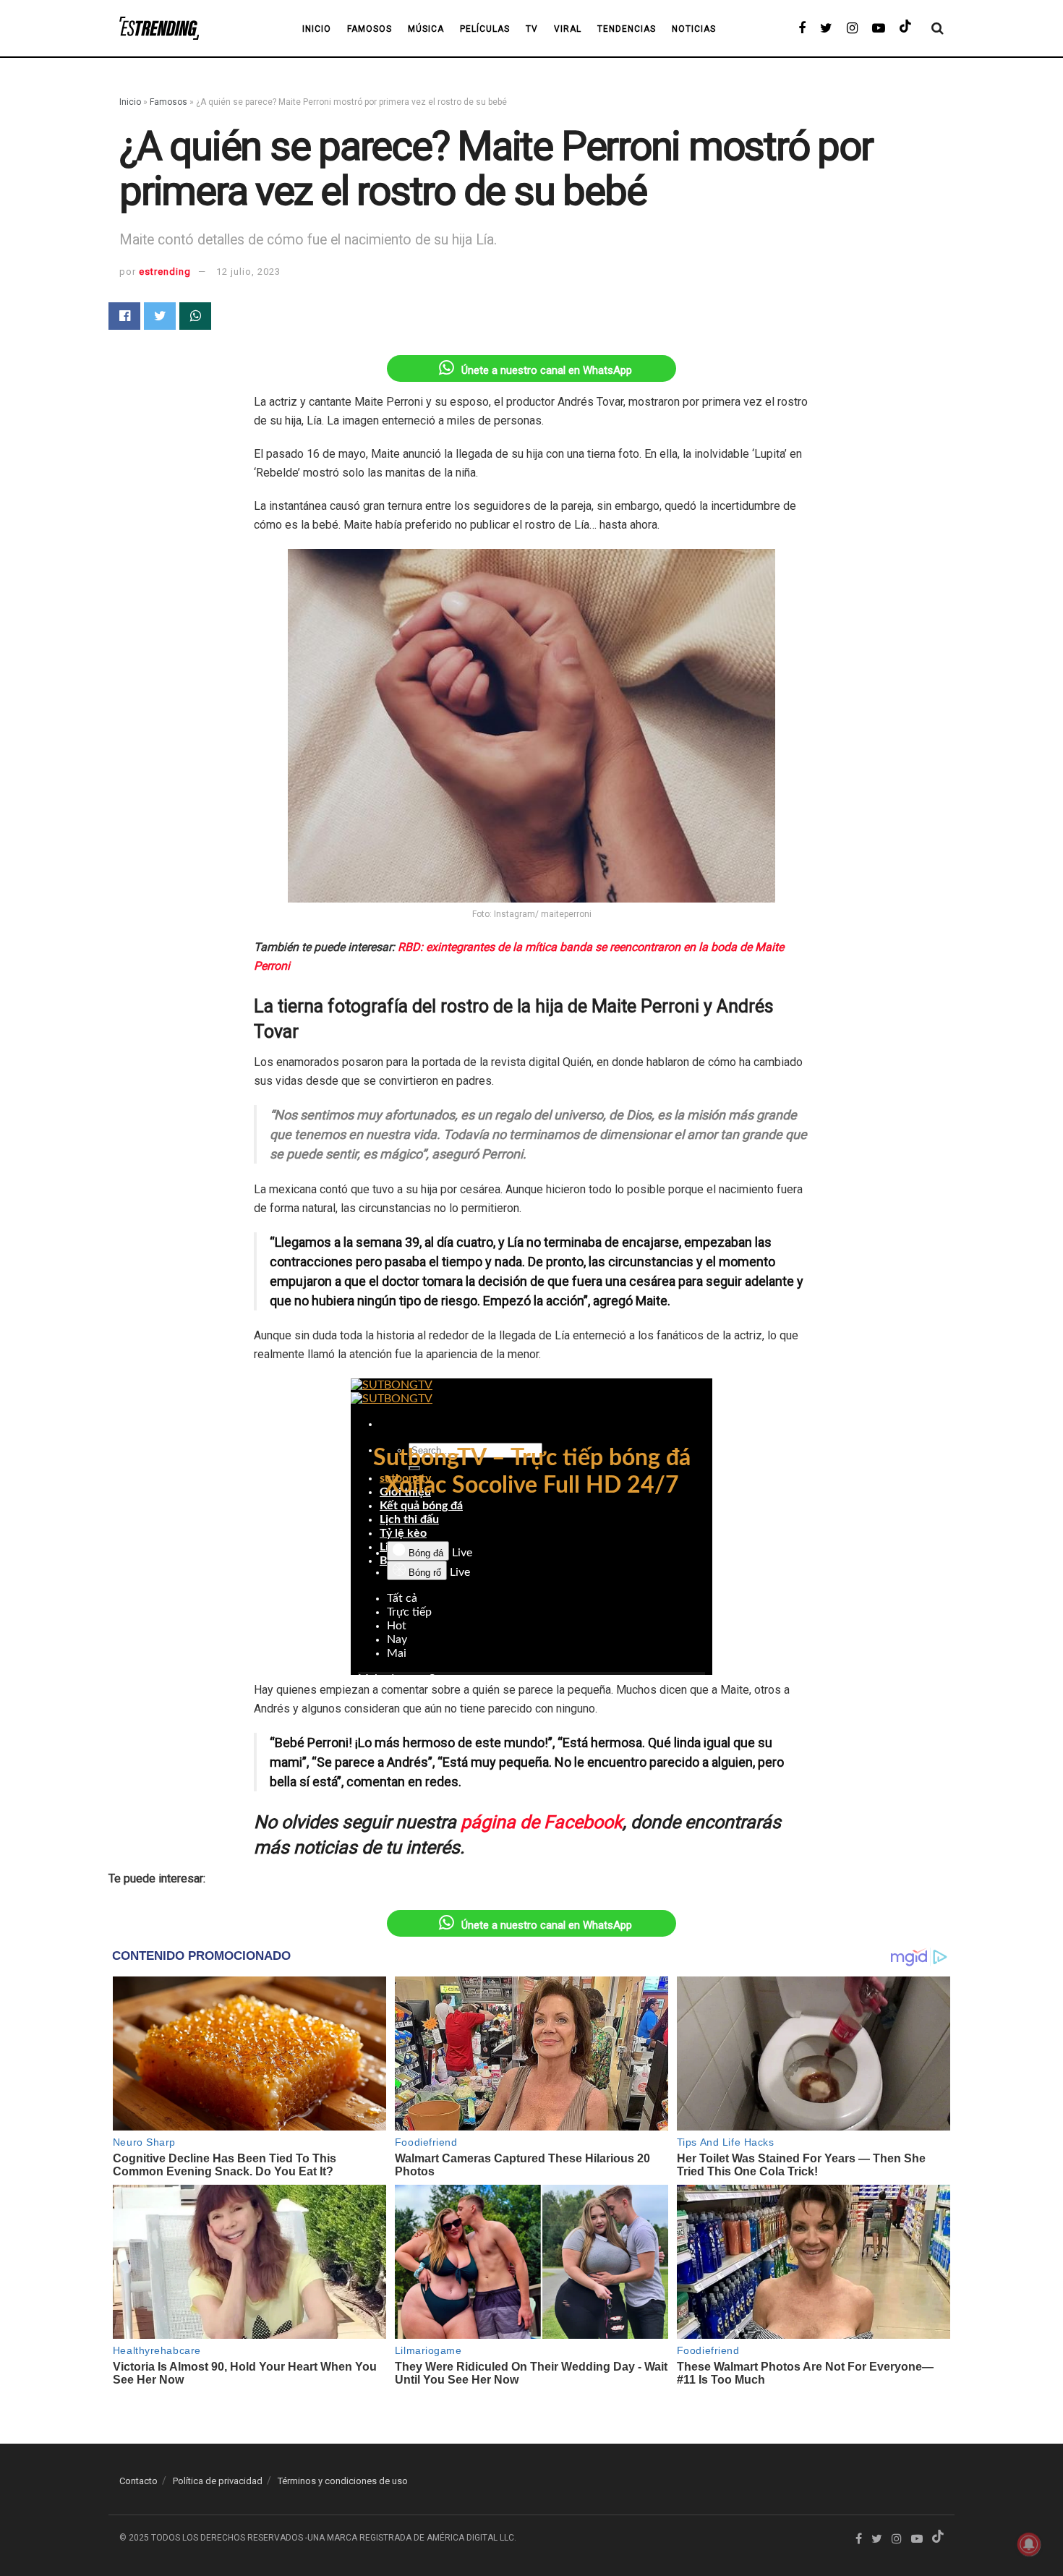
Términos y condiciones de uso (343, 2481)
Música (426, 29)
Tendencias (627, 29)
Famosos (370, 29)
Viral (568, 29)
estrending (165, 272)
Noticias (694, 29)
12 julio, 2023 (248, 272)
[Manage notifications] (1029, 2544)
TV (532, 29)
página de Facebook (542, 1822)
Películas (485, 29)
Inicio (130, 102)
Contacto (138, 2481)
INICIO (317, 29)
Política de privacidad (218, 2481)
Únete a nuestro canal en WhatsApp (547, 370)
